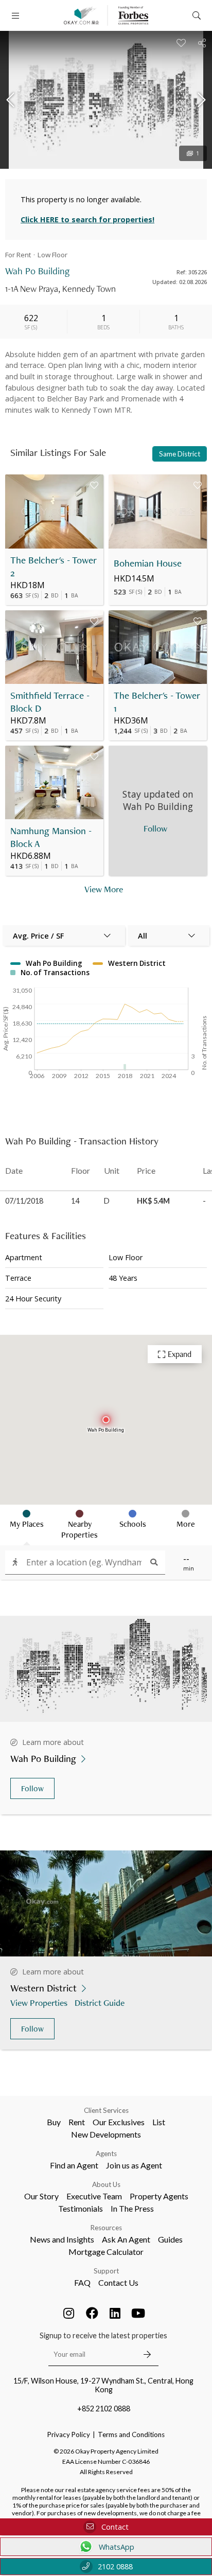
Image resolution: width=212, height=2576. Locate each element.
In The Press (132, 2208)
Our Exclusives (119, 2122)
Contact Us (118, 2282)
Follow (32, 1788)
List (159, 2122)
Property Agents (159, 2196)
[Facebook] (92, 2313)
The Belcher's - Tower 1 (157, 702)
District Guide (100, 2002)
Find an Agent (74, 2165)
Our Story (41, 2196)
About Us (106, 2184)
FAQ (82, 2282)
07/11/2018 (24, 1201)
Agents (106, 2154)
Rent (77, 2122)
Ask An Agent (126, 2239)
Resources (106, 2228)
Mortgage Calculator (106, 2252)
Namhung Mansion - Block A (51, 837)
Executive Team (94, 2196)
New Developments (106, 2134)
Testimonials (81, 2208)
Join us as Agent (134, 2165)
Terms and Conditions (131, 2434)
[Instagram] (69, 2313)
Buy (54, 2122)
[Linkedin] (115, 2313)
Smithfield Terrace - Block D (50, 702)
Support (106, 2271)
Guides (170, 2239)
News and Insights (62, 2239)
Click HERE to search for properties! (87, 219)
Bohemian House (148, 563)
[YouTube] (138, 2313)
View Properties (39, 2002)
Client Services (106, 2110)
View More (104, 889)
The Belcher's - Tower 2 (54, 567)
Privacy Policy (69, 2434)
